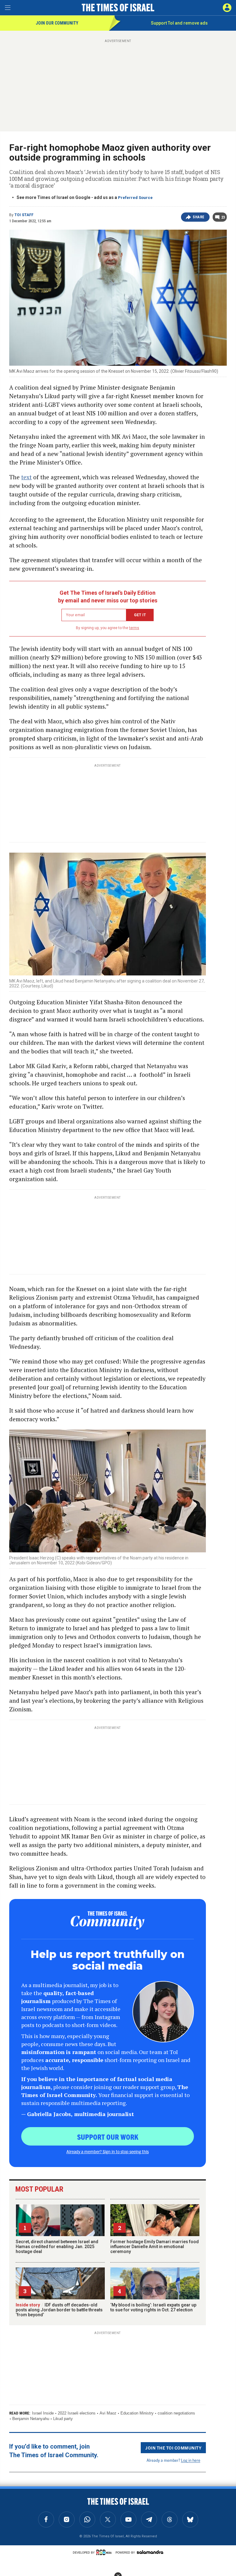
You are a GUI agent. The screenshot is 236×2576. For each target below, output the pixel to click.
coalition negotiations (176, 2413)
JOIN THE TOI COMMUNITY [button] (173, 2448)
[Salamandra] (150, 2552)
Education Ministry (137, 2413)
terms (134, 628)
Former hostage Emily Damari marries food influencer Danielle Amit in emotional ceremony (155, 2247)
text (26, 477)
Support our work (108, 2137)
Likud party (63, 2419)
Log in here (191, 2460)
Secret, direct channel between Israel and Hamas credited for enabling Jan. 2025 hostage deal (57, 2247)
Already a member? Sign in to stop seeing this (108, 2151)
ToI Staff (24, 215)
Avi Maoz (108, 2413)
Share (199, 217)
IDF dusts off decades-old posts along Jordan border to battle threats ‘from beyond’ (59, 2310)
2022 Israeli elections (77, 2413)
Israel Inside (43, 2413)
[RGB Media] (105, 2552)
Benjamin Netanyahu (31, 2419)
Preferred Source (135, 198)
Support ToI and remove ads (179, 23)
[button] (227, 8)
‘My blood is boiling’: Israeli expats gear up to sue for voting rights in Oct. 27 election (153, 2307)
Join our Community (57, 23)
